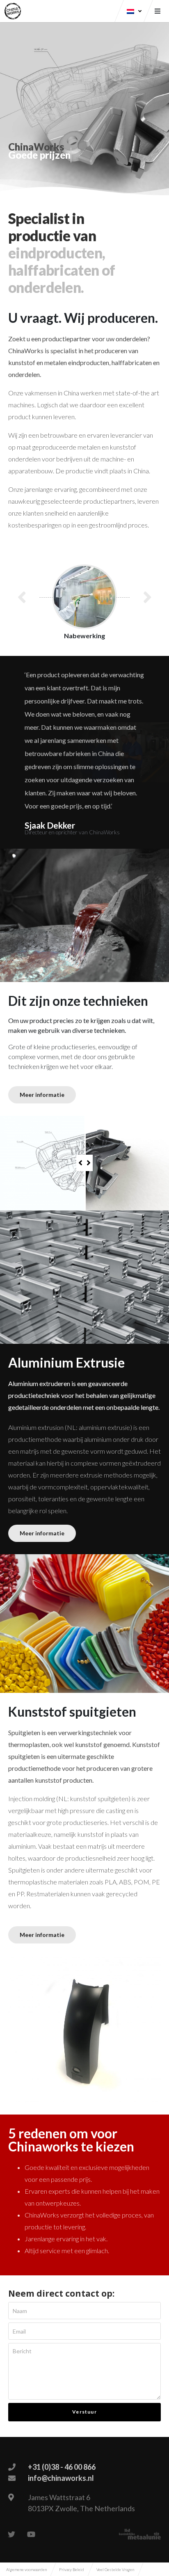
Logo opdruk (90, 636)
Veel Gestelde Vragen (115, 2569)
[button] (42, 1095)
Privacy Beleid (72, 2569)
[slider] (84, 1163)
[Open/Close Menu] (158, 11)
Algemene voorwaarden (26, 2569)
